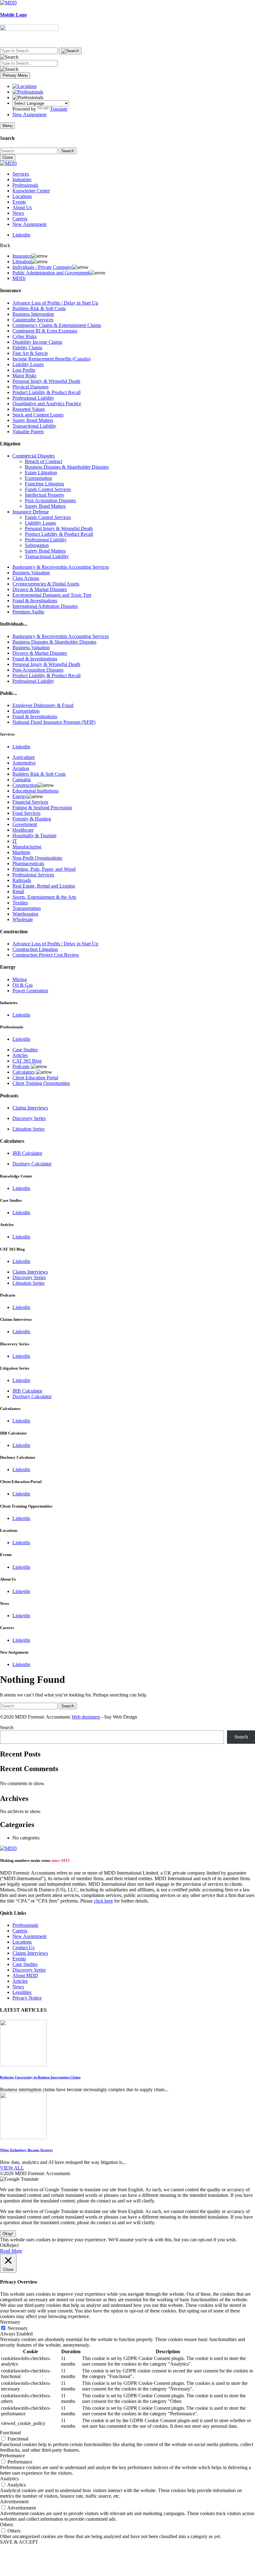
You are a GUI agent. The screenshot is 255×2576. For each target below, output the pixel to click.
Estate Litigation (41, 473)
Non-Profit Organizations (37, 858)
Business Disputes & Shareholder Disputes (67, 467)
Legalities (22, 1992)
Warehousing (25, 914)
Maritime (21, 852)
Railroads (22, 880)
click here (103, 1901)
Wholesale (23, 919)
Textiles (20, 903)
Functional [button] (10, 2433)
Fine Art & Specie (30, 353)
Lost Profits (24, 370)
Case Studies (25, 1050)
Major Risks (24, 376)
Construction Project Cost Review (46, 955)
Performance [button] (12, 2456)
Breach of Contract (44, 461)
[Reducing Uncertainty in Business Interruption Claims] (23, 2065)
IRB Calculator (27, 1153)
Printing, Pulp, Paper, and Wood (44, 869)
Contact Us (23, 1947)
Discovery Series (29, 1118)
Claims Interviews (30, 1108)
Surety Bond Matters (33, 420)
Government (25, 824)
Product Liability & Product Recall (46, 392)
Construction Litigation (35, 949)
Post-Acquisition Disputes (50, 501)
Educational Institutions (35, 791)
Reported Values (29, 409)
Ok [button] (3, 2245)
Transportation (27, 908)
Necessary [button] (10, 2322)
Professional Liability (33, 398)
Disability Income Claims (37, 342)
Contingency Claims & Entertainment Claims (57, 325)
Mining (20, 979)
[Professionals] (28, 92)
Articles (20, 1055)
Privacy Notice (27, 1998)
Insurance (22, 256)
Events (19, 202)
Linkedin (21, 235)
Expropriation (38, 478)
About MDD (25, 1975)
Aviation (21, 768)
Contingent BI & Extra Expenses (45, 331)
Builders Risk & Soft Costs (39, 308)
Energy (20, 796)
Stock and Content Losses (38, 415)
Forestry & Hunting (32, 819)
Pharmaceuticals (28, 863)
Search (7, 1727)
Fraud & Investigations (35, 601)
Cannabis (22, 780)
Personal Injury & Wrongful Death (46, 381)
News (18, 213)
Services (21, 174)
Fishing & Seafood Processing (42, 808)
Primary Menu (15, 75)
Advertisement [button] (14, 2502)
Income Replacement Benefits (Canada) (51, 359)
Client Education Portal (35, 1078)
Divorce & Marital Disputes (40, 589)
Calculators (23, 1072)
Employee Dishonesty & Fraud (43, 705)
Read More (11, 2251)
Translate (59, 109)
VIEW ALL (12, 2168)
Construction (25, 785)
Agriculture (24, 757)
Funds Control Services (48, 489)
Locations (22, 196)
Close (8, 157)
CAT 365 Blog (27, 1061)
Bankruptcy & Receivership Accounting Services (61, 567)
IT (15, 841)
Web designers (86, 1717)
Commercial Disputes (34, 456)
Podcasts (21, 1066)
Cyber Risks (25, 336)
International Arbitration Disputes (45, 606)
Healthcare (23, 830)
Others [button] (7, 2525)
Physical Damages (30, 387)
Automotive (24, 763)
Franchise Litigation (44, 484)
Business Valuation (31, 573)
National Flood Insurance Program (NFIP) (54, 722)
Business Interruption (33, 314)
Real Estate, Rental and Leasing (44, 886)
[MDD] (8, 1848)
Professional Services (33, 875)
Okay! (8, 2234)
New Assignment (29, 115)
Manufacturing (27, 847)
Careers (20, 219)
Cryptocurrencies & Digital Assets (46, 584)
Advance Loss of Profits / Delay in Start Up (55, 303)
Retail (18, 891)
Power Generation (30, 991)
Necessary (18, 2328)
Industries (22, 179)
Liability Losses (28, 364)
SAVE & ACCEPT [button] (19, 2542)
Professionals (25, 185)
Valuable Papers (28, 432)
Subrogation (37, 545)
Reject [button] (12, 2245)
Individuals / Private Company (42, 267)
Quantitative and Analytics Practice (47, 404)
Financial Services (30, 802)
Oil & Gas (23, 985)
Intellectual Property (45, 495)
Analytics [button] (9, 2479)
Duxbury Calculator (32, 1164)
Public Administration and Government (51, 273)
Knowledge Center (31, 191)
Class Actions (26, 578)
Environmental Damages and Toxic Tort (52, 595)
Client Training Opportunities (41, 1083)
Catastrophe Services (33, 320)
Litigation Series (28, 1129)
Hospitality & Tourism (34, 836)
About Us (22, 207)
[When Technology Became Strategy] (23, 2137)
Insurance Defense (31, 512)
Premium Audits (28, 612)
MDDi (19, 278)
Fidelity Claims (27, 348)
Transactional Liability (34, 426)
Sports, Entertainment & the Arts (44, 897)
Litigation (22, 262)
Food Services (26, 813)
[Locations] (25, 86)
